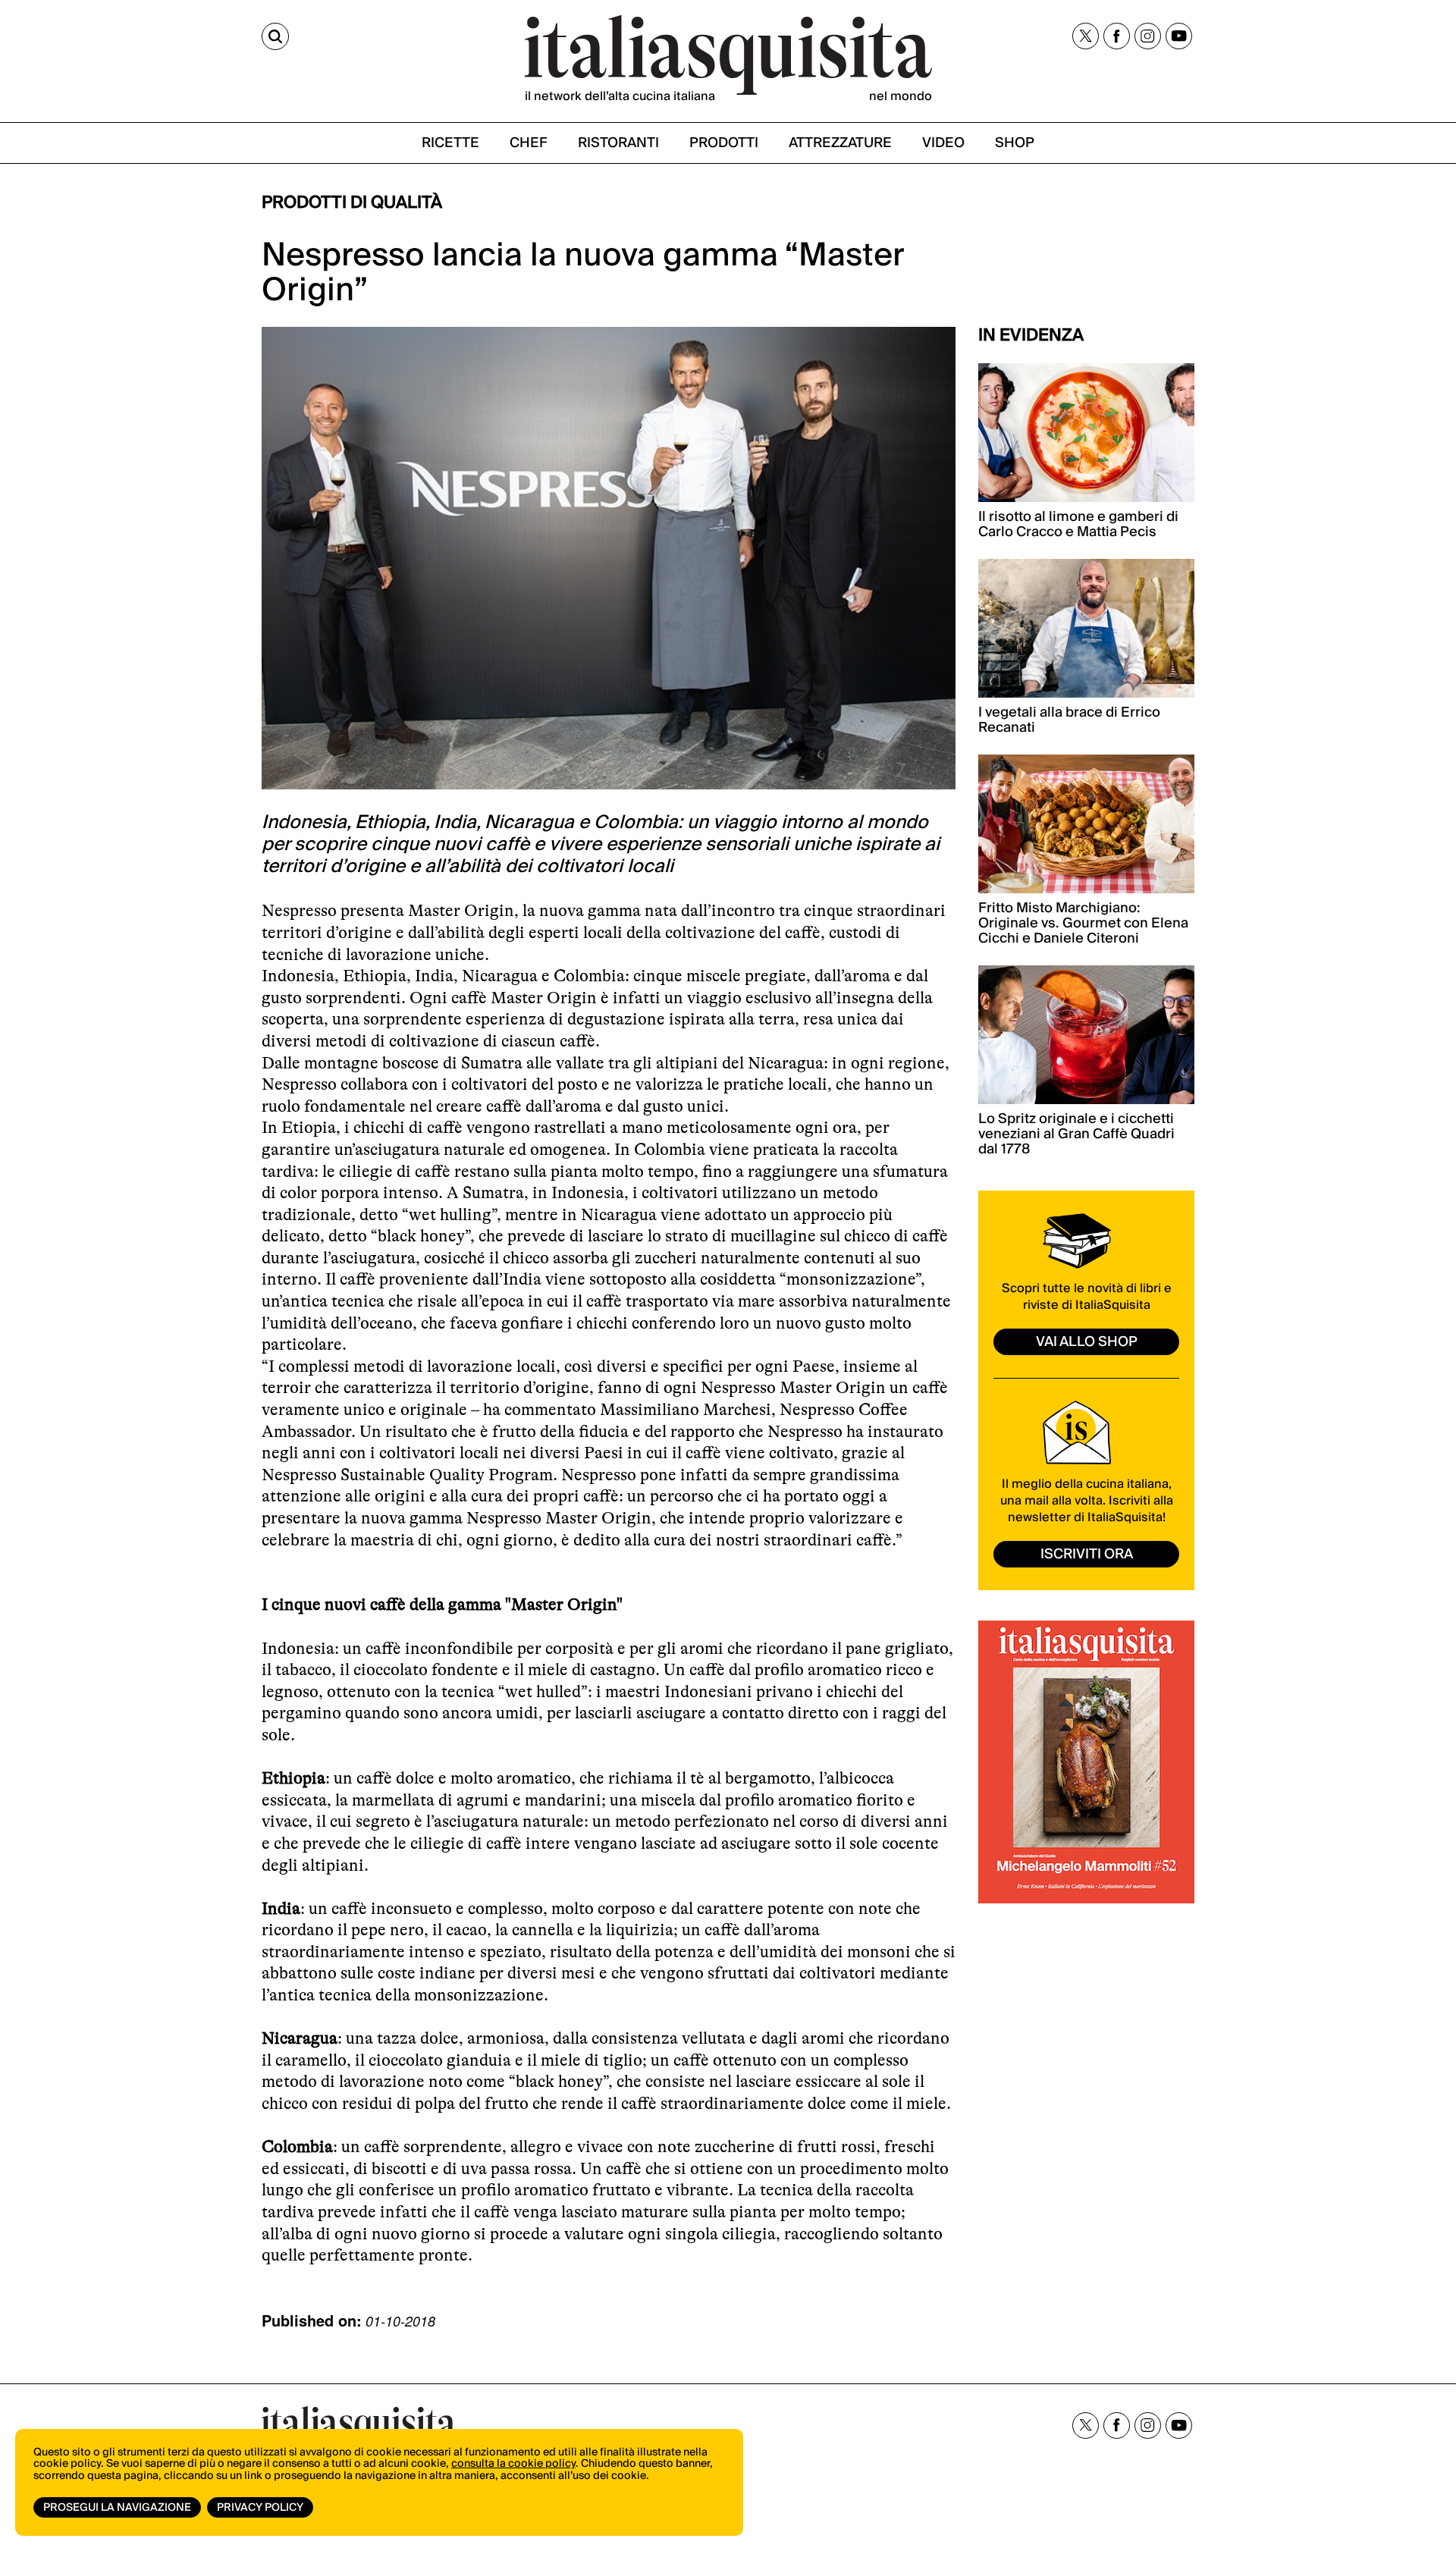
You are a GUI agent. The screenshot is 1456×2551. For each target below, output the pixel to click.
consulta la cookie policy (513, 2464)
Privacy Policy (260, 2508)
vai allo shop (1087, 1342)
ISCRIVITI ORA (1087, 1554)
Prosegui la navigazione (117, 2508)
